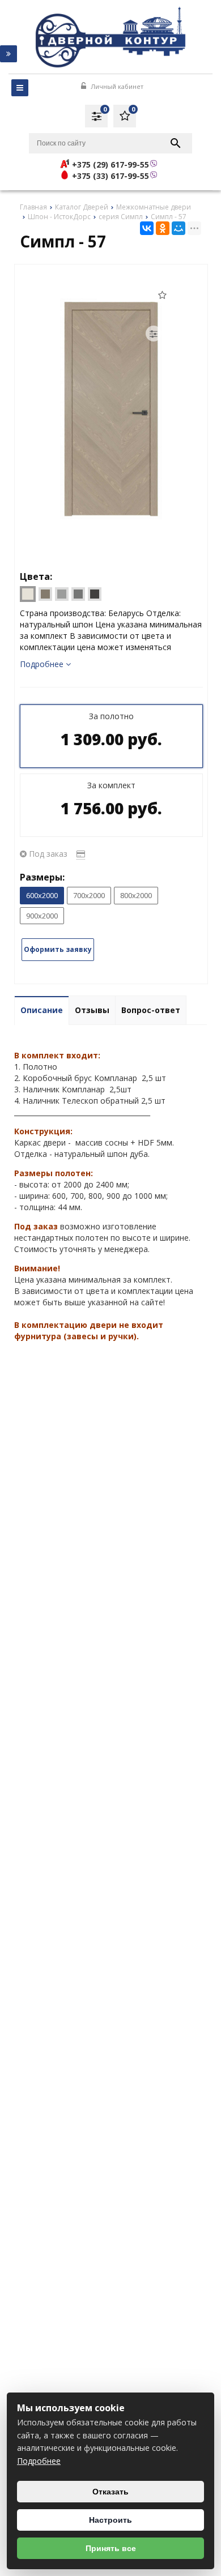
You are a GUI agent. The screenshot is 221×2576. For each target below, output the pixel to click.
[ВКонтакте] (147, 228)
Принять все (111, 2548)
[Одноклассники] (163, 228)
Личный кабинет (116, 86)
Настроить (110, 2520)
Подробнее (39, 2461)
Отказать (110, 2492)
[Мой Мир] (178, 228)
